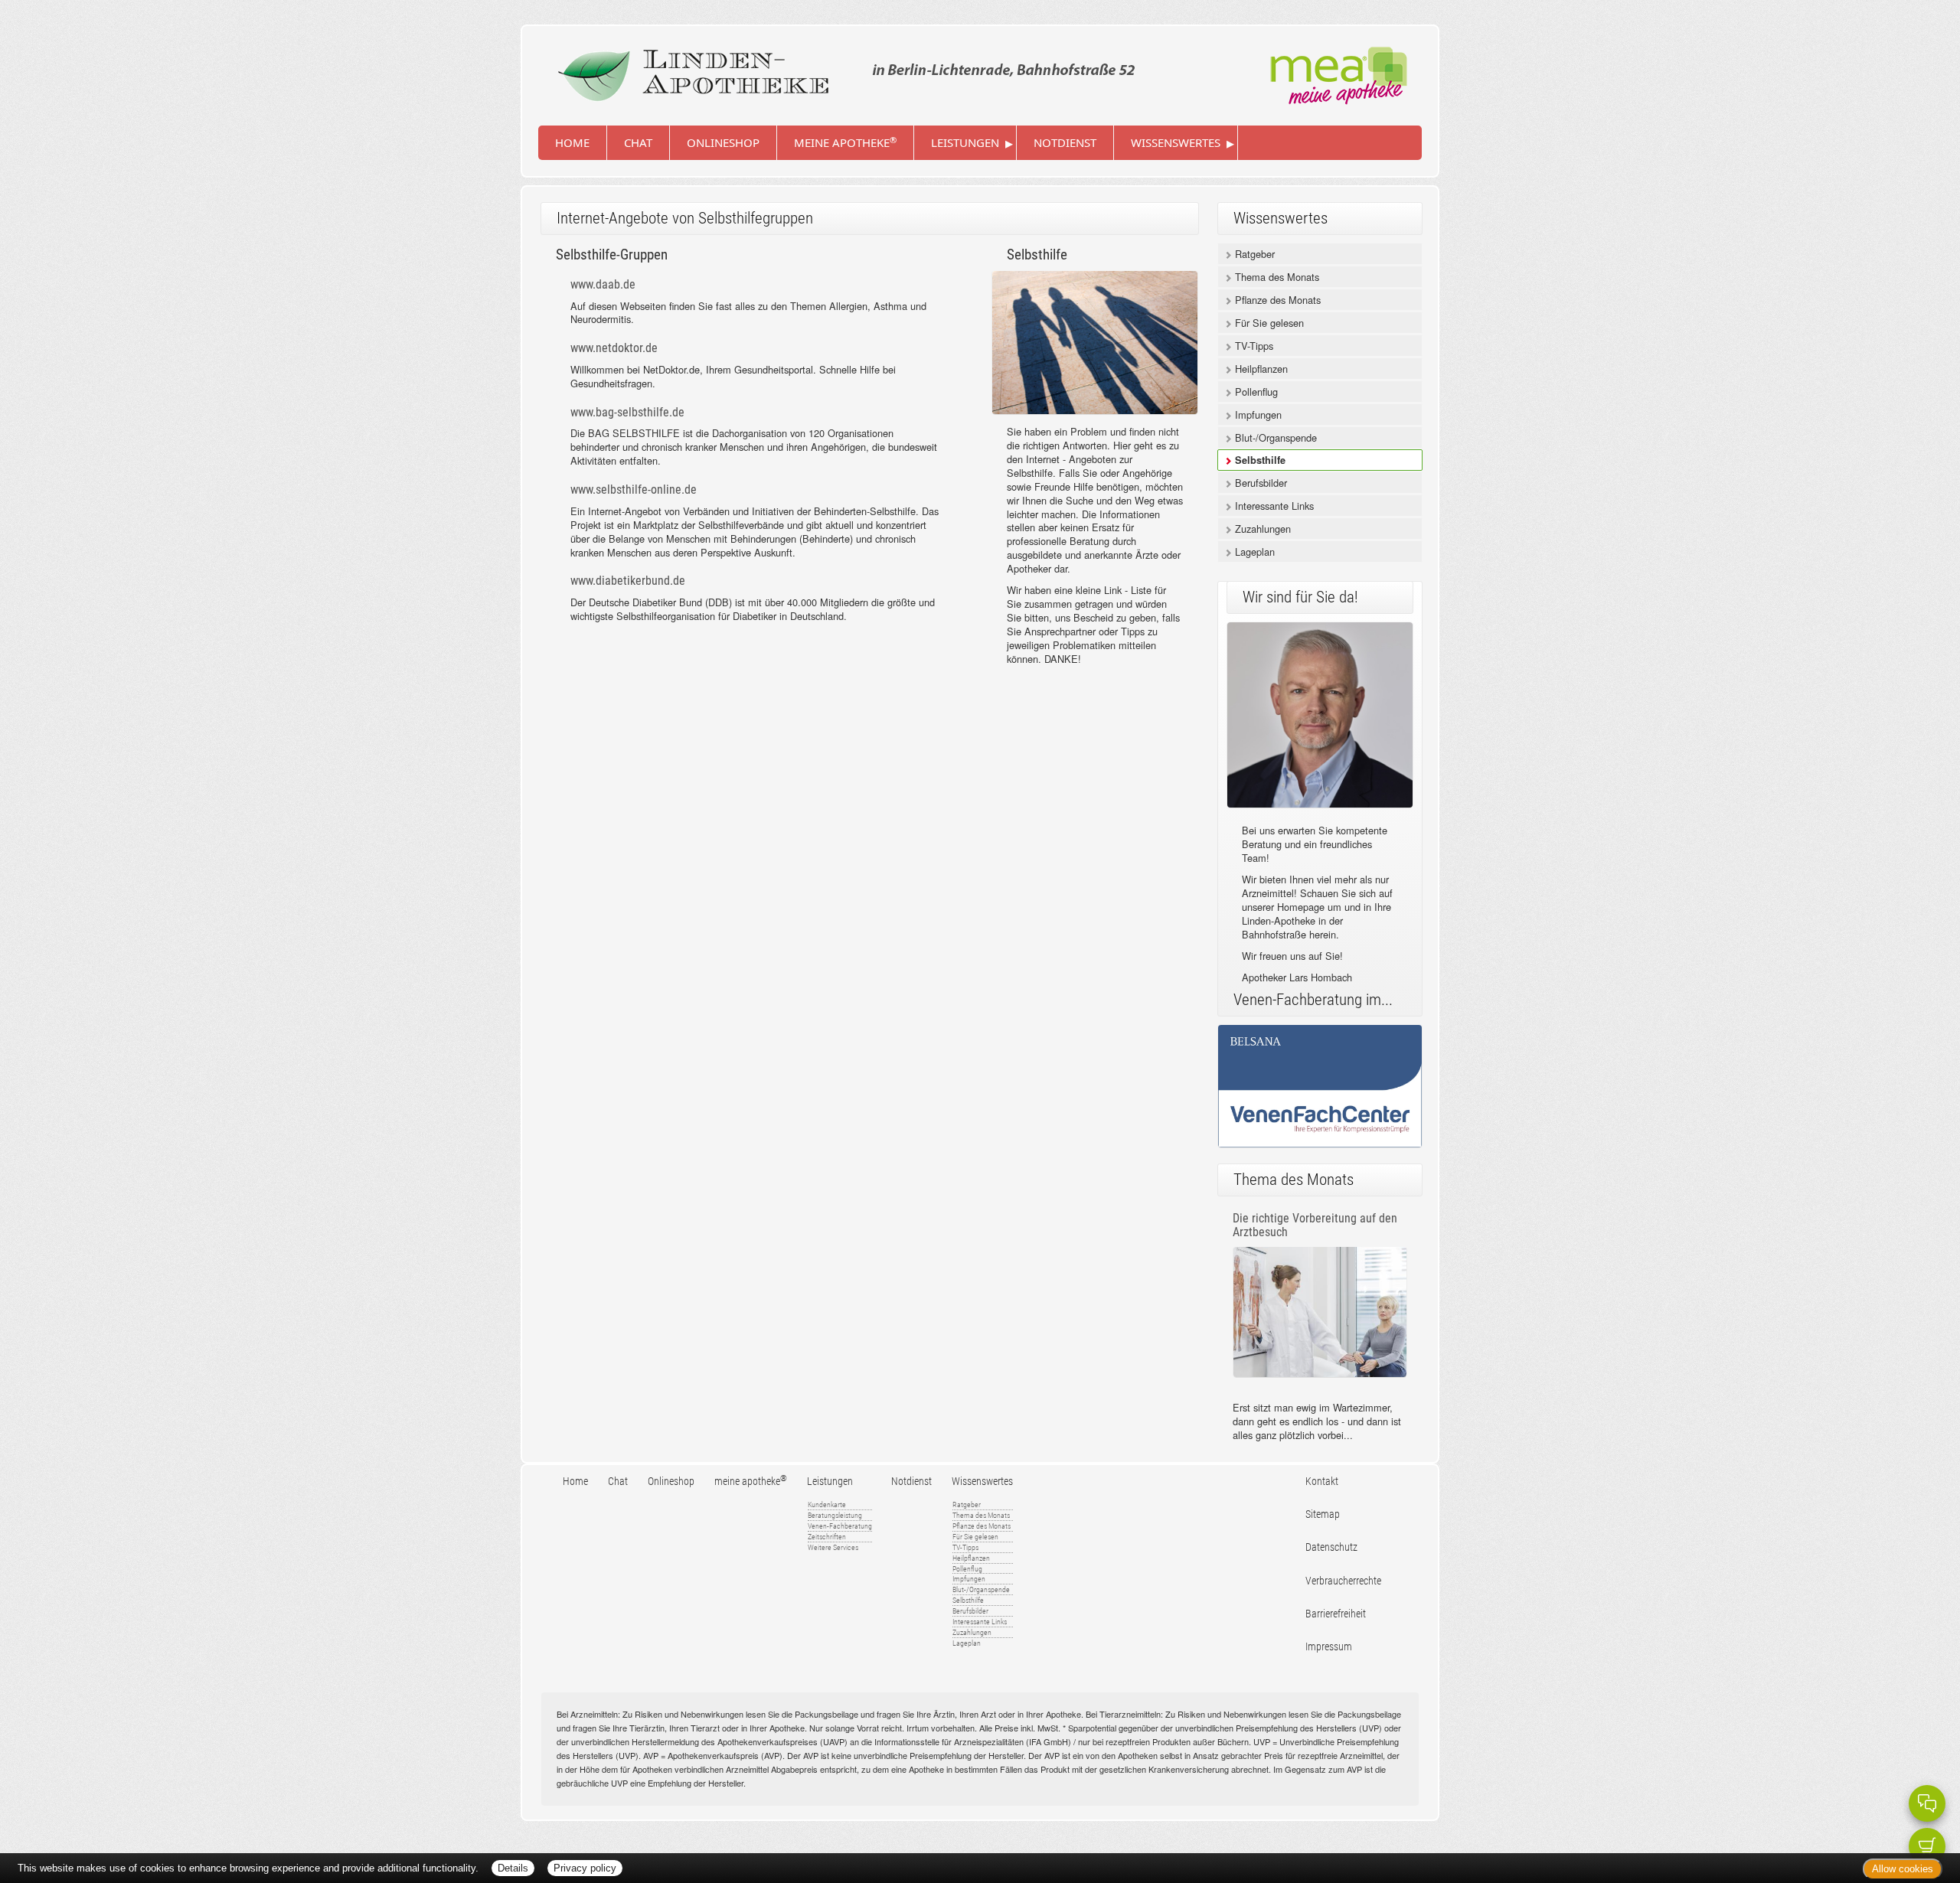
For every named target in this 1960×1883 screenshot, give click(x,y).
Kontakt (1322, 1482)
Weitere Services (833, 1547)
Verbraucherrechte (1343, 1581)
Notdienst (1065, 142)
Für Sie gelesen (1268, 323)
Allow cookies (1903, 1869)
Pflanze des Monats (1276, 300)
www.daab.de (603, 284)
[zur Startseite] (843, 70)
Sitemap (1323, 1514)
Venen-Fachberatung (840, 1526)
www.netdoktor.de (614, 348)
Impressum (1329, 1647)
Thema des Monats (1276, 277)
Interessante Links (1273, 506)
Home (572, 142)
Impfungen (1257, 414)
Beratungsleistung (835, 1515)
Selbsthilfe (1259, 460)
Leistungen (965, 142)
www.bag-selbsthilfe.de (627, 412)
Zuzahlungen (1261, 529)
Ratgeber (1253, 254)
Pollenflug (1255, 392)
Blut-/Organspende (1274, 437)
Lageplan (1253, 552)
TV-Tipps (1253, 346)
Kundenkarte (827, 1504)
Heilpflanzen (1260, 369)
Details (513, 1868)
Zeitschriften (827, 1537)
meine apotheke (845, 142)
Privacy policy (585, 1868)
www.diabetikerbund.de (628, 581)
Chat (638, 142)
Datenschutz (1331, 1547)
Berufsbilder (1259, 483)
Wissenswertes (1176, 142)
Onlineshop (723, 142)
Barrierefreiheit (1336, 1614)
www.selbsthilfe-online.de (634, 490)
